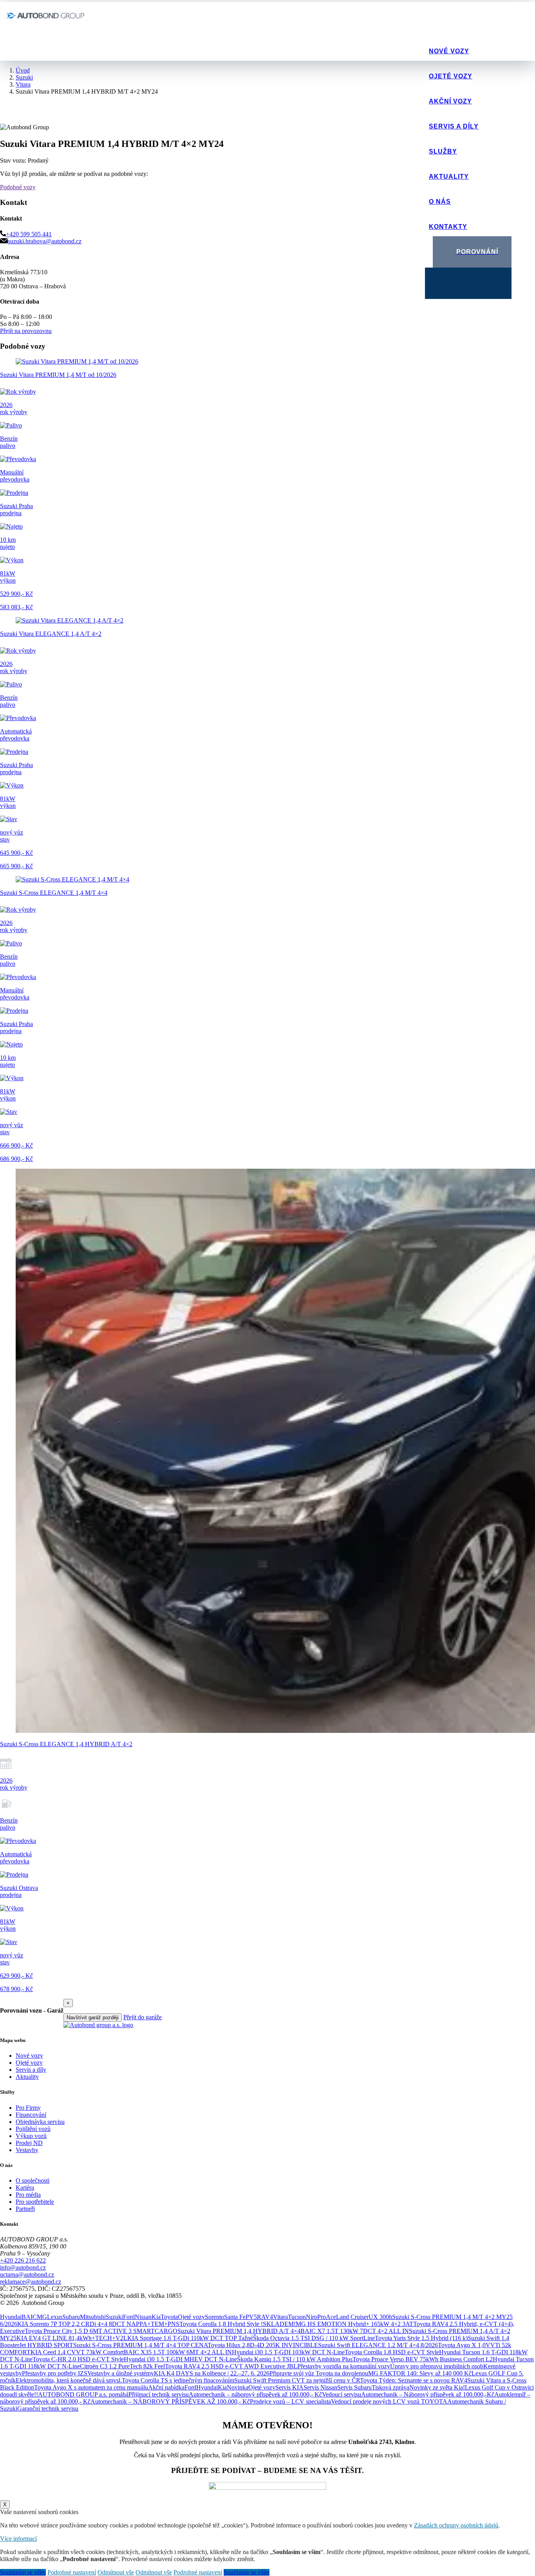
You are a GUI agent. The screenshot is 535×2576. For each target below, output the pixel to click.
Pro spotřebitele (35, 2202)
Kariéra (25, 2188)
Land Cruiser (352, 2317)
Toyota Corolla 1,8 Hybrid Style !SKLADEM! (238, 2324)
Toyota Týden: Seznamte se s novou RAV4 (414, 2380)
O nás (440, 202)
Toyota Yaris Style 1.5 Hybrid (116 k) (421, 2338)
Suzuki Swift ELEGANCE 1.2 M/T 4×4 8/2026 (378, 2345)
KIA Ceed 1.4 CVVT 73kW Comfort (77, 2352)
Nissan (143, 2317)
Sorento (214, 2317)
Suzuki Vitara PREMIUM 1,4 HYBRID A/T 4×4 (239, 2331)
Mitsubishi (93, 2317)
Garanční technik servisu (48, 2409)
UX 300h (380, 2317)
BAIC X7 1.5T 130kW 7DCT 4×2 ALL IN (355, 2331)
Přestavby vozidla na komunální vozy (344, 2366)
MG (42, 2317)
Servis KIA (289, 2387)
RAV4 (265, 2317)
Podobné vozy (18, 187)
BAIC (29, 2317)
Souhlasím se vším (23, 2572)
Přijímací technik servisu (159, 2394)
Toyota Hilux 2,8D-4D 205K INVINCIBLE (263, 2345)
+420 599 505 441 (29, 234)
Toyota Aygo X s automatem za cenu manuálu (91, 2387)
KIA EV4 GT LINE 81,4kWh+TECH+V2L (72, 2338)
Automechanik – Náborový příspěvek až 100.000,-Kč (428, 2394)
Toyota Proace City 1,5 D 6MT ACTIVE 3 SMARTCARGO (101, 2331)
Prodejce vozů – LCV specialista (290, 2401)
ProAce (327, 2317)
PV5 (251, 2317)
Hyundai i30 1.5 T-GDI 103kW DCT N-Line (288, 2352)
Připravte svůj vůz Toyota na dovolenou (319, 2373)
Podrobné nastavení (72, 2572)
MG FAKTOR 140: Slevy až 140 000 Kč (420, 2373)
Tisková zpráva (390, 2387)
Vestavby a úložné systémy (121, 2373)
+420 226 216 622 (23, 2260)
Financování (31, 2115)
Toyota (169, 2317)
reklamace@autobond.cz (31, 2282)
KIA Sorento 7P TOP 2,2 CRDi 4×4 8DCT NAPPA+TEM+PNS (98, 2324)
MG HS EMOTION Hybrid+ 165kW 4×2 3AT (354, 2324)
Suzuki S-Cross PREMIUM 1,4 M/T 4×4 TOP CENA (140, 2345)
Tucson (297, 2317)
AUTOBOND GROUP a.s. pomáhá (83, 2394)
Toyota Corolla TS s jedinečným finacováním (178, 2380)
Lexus (55, 2317)
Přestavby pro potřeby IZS (55, 2373)
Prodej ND (29, 2143)
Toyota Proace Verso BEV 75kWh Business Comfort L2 (423, 2359)
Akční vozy (450, 101)
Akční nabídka (166, 2387)
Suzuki (114, 2317)
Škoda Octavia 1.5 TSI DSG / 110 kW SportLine (314, 2338)
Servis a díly (454, 126)
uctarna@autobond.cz (27, 2275)
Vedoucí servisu (342, 2394)
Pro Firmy (28, 2108)
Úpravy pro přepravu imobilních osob (437, 2366)
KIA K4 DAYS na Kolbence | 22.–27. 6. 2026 (212, 2373)
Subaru (71, 2317)
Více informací (18, 2539)
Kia (156, 2317)
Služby (443, 151)
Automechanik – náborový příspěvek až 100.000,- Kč (255, 2394)
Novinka (238, 2387)
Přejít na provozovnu (26, 331)
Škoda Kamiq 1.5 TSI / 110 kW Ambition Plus (295, 2359)
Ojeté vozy (451, 76)
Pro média (28, 2195)
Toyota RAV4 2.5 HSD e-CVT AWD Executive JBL (231, 2366)
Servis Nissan (320, 2387)
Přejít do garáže (143, 2017)
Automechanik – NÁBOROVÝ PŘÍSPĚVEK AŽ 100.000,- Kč (170, 2401)
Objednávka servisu (40, 2122)
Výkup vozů (31, 2136)
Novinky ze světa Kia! (437, 2387)
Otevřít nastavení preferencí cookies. (45, 2310)
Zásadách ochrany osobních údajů (456, 2525)
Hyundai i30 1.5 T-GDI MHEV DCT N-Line (180, 2359)
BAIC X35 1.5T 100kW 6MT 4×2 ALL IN (178, 2352)
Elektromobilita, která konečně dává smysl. (69, 2380)
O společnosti (33, 2180)
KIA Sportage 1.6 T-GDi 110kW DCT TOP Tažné (190, 2338)
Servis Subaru (354, 2387)
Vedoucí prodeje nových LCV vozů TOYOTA (389, 2401)
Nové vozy (449, 51)
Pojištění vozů (33, 2129)
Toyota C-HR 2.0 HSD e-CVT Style (78, 2359)
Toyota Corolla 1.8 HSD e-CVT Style (392, 2352)
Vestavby (27, 2150)
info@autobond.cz (23, 2267)
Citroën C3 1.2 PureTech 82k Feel (122, 2366)
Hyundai (11, 2317)
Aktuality (449, 177)
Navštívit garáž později (93, 2018)
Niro (312, 2317)
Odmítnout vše (116, 2572)
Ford (129, 2317)
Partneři (25, 2209)
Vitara (280, 2317)
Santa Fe (235, 2317)
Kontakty (448, 227)
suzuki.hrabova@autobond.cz (45, 241)
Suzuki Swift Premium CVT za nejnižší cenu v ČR (297, 2380)
